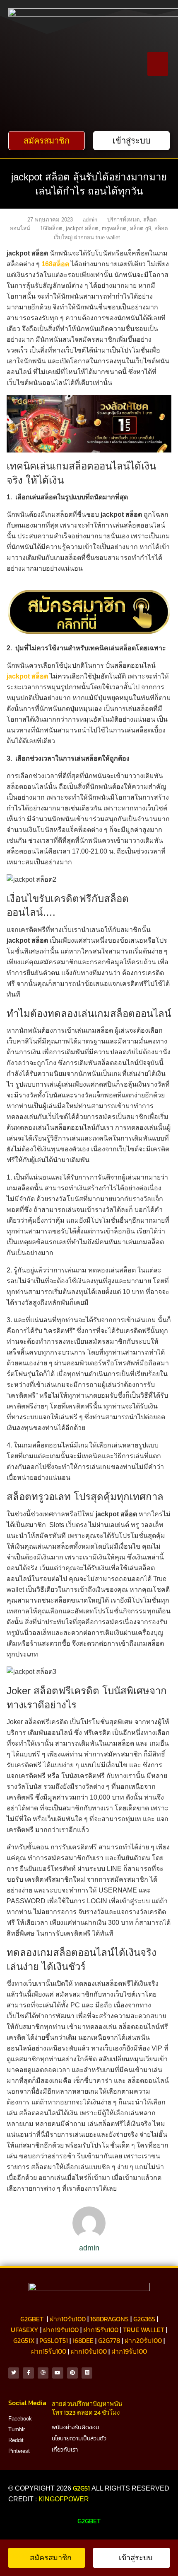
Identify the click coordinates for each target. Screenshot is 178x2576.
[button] (158, 64)
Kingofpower (64, 2499)
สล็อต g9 (141, 228)
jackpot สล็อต (82, 228)
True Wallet (144, 2330)
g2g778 (109, 2340)
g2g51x (24, 2340)
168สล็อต (51, 228)
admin (90, 220)
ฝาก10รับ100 (68, 2319)
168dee (83, 2340)
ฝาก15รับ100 (101, 2330)
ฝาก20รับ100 (143, 2340)
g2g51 (82, 2488)
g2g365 (144, 2319)
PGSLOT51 (54, 2340)
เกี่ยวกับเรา (65, 2450)
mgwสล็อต (114, 228)
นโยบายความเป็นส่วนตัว (79, 2438)
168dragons (109, 2319)
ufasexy (25, 2330)
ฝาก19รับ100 (61, 2330)
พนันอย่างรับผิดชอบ (76, 2427)
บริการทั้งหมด (124, 220)
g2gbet (32, 2319)
